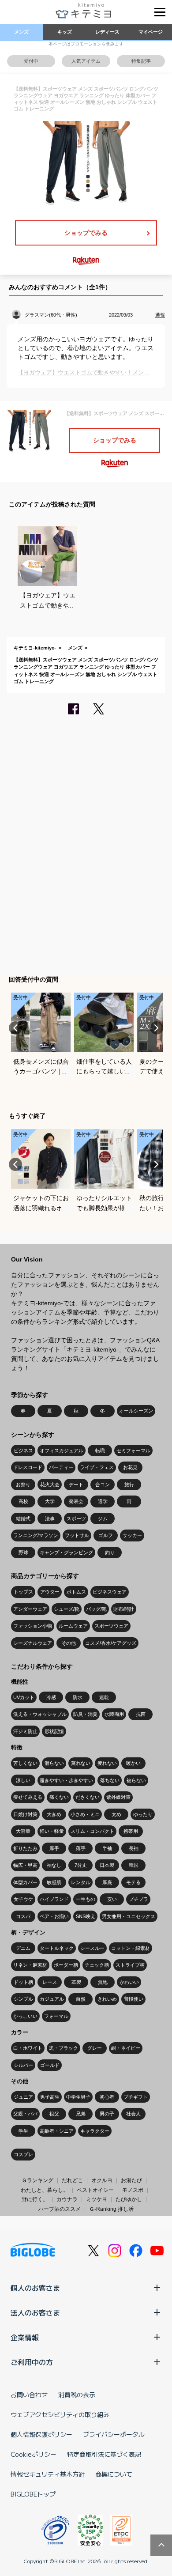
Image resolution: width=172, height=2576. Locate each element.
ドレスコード (28, 1467)
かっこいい (25, 2016)
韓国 (134, 1865)
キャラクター (95, 2131)
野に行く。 (35, 2199)
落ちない (110, 1780)
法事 (50, 1518)
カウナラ (67, 2199)
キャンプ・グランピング (66, 1552)
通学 (103, 1501)
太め (116, 1814)
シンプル (23, 1999)
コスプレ (23, 2154)
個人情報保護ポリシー (41, 2434)
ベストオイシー (95, 2190)
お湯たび (131, 2180)
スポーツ (76, 1518)
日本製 (107, 1865)
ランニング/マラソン (36, 1535)
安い (112, 1899)
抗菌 (141, 1714)
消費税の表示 (77, 2395)
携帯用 (131, 1831)
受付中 (31, 61)
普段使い (134, 1999)
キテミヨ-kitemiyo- (35, 648)
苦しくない (25, 1763)
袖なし (54, 1865)
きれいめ (107, 1999)
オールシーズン (136, 1411)
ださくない (88, 1797)
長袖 (134, 1848)
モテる (133, 1882)
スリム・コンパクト (92, 1831)
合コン (103, 1484)
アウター (50, 1592)
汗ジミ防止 (25, 1731)
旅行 (129, 1484)
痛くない (59, 1797)
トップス (23, 1592)
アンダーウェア (30, 1609)
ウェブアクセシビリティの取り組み (60, 2414)
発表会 (76, 1501)
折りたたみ (25, 1848)
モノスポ (133, 2190)
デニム (23, 1948)
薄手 (81, 1848)
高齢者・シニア (57, 2131)
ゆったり (143, 1814)
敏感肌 (54, 1882)
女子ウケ (23, 1899)
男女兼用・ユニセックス (129, 1916)
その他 (69, 1643)
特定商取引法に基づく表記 (104, 2454)
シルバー (23, 2065)
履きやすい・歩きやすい (66, 1780)
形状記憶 (54, 1731)
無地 (103, 1982)
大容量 (23, 1831)
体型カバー (25, 1882)
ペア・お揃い (54, 1916)
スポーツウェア (111, 1626)
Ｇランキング (37, 2180)
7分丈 (81, 1865)
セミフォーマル (133, 1450)
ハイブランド (54, 1899)
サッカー (132, 1535)
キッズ (65, 32)
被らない (136, 1780)
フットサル (77, 1535)
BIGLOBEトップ (33, 2494)
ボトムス (76, 1592)
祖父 (54, 2114)
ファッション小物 (33, 1626)
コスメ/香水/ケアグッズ (111, 1643)
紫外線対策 (118, 1797)
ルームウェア (73, 1626)
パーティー (61, 1467)
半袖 (107, 1848)
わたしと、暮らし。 (45, 2190)
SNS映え (86, 1916)
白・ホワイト (28, 2048)
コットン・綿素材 (131, 1948)
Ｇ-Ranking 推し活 (111, 2209)
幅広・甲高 (25, 1865)
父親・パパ (25, 2114)
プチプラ (138, 1899)
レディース (107, 32)
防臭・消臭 (85, 1714)
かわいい (129, 1982)
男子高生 (50, 2097)
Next (157, 1028)
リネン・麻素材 (30, 1965)
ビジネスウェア (110, 1592)
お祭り (23, 1484)
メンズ (21, 32)
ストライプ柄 (130, 1965)
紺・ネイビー (126, 2048)
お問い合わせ (29, 2395)
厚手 (54, 1848)
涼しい (23, 1780)
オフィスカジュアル (62, 1450)
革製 (76, 1982)
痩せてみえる (28, 1797)
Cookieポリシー (34, 2454)
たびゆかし (129, 2199)
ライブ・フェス (97, 1467)
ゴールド (50, 2065)
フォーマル (56, 2016)
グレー (95, 2048)
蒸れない (81, 1763)
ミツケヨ (97, 2199)
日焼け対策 (25, 1814)
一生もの (86, 1899)
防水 (78, 1697)
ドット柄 (23, 1982)
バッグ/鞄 (96, 1609)
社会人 (133, 2114)
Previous (15, 1028)
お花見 (130, 1467)
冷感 (51, 1697)
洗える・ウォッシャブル (40, 1714)
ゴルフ (106, 1535)
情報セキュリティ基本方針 (48, 2474)
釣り (110, 1552)
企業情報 (25, 2337)
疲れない (107, 1763)
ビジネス (23, 1450)
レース (50, 1982)
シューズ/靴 (67, 1609)
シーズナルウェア (33, 1643)
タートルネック (57, 1948)
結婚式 (23, 1518)
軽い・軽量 (52, 1831)
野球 (23, 1552)
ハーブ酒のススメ (60, 2209)
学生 (23, 2131)
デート (76, 1484)
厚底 (107, 1882)
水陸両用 (114, 1714)
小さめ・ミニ (85, 1814)
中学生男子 (78, 2097)
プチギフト (136, 2097)
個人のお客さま (35, 2288)
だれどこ (72, 2180)
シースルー (92, 1948)
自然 (81, 1999)
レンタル (81, 1882)
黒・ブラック (64, 2048)
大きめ (54, 1814)
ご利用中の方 (32, 2362)
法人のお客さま (35, 2312)
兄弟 (81, 2114)
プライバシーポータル (114, 2434)
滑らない (54, 1763)
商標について (114, 2474)
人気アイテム (86, 61)
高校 (23, 1501)
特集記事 (141, 61)
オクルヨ (102, 2180)
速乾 (104, 1697)
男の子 (107, 2114)
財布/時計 (124, 1609)
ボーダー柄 (66, 1965)
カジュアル (52, 1999)
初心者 (107, 2097)
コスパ (23, 1916)
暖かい (133, 1763)
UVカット (24, 1697)
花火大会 (50, 1484)
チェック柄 (97, 1965)
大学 (50, 1501)
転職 (100, 1450)
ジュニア (23, 2097)
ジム (103, 1518)
